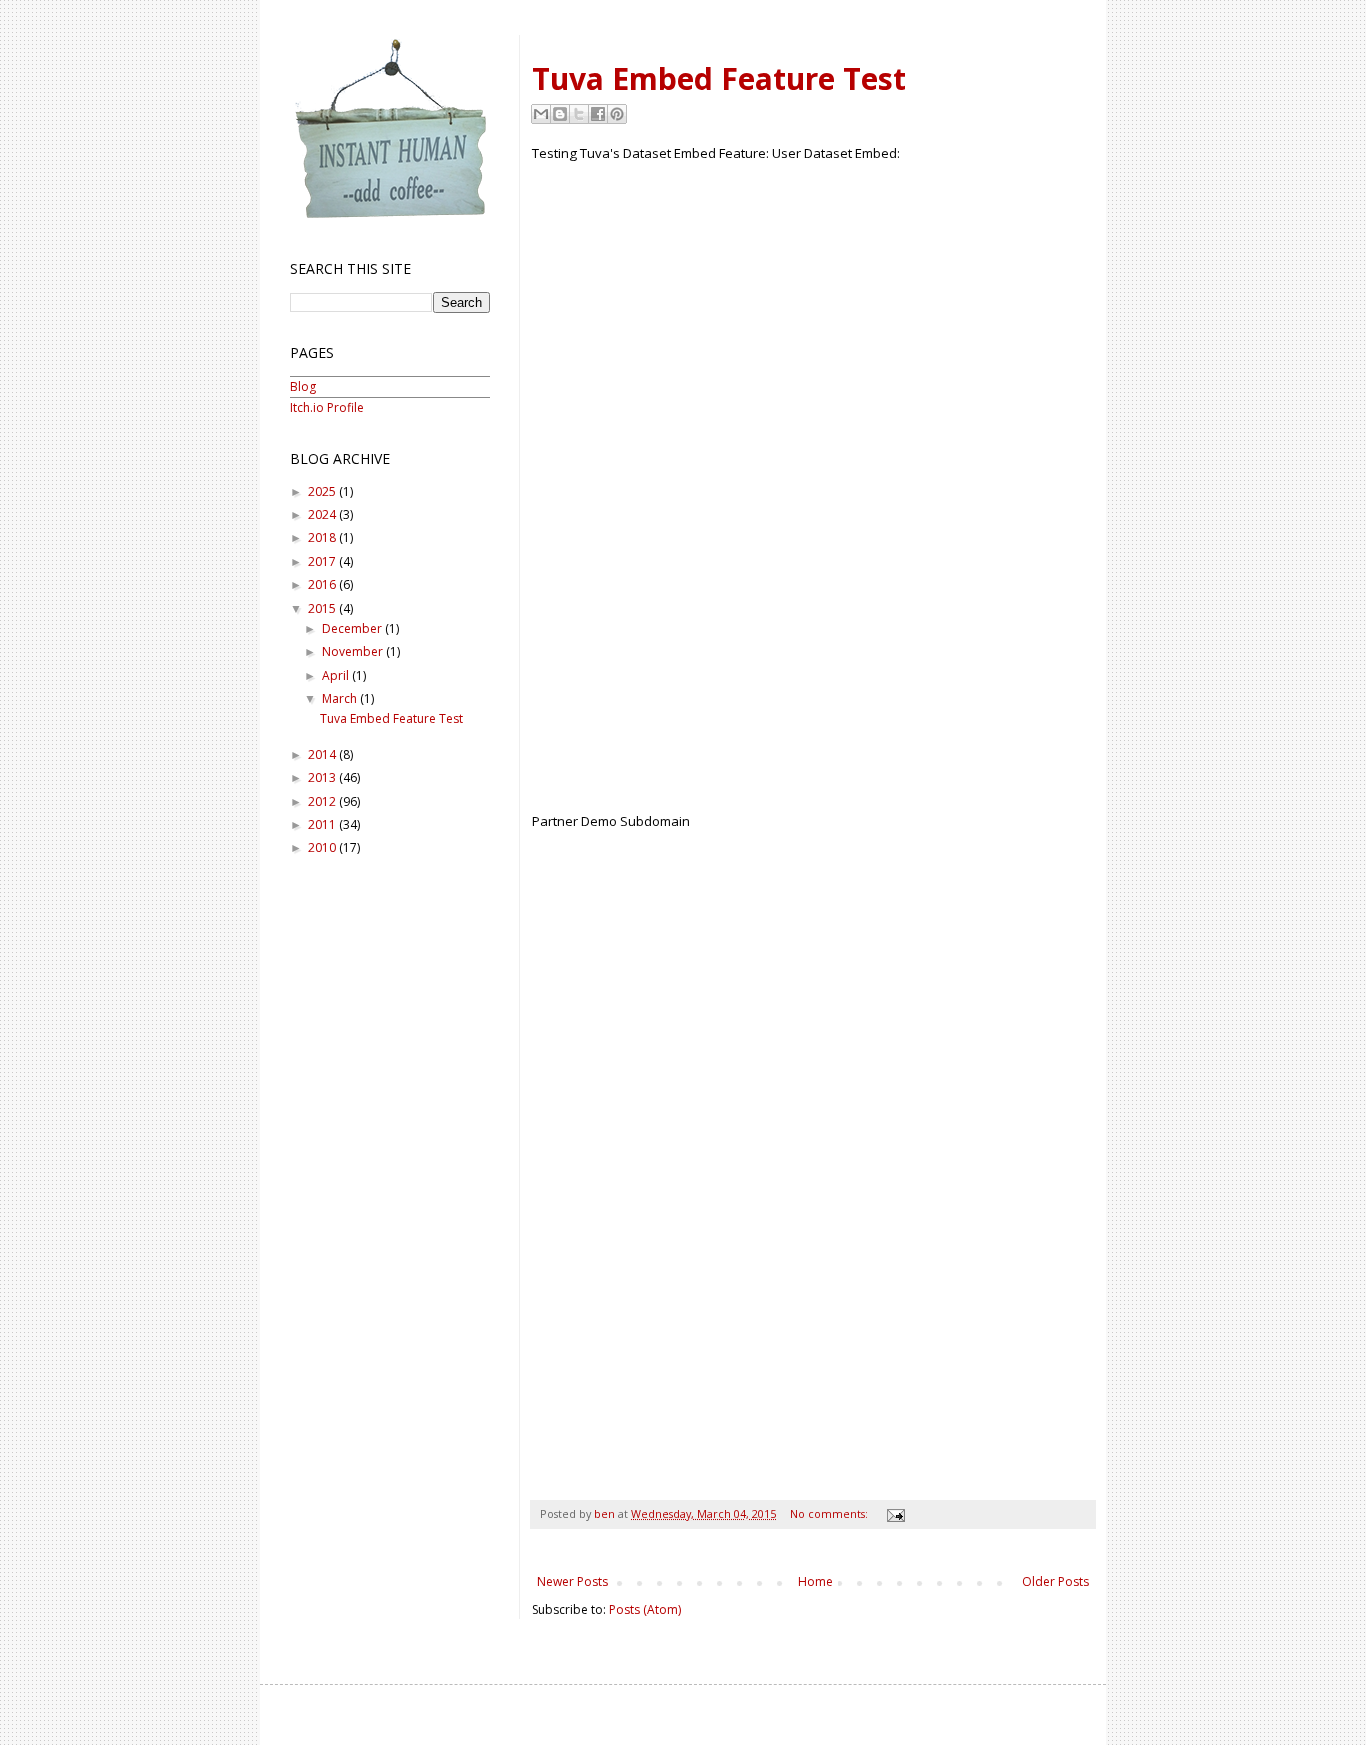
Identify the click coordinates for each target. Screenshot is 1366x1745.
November (354, 651)
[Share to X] (579, 114)
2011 (323, 824)
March (341, 698)
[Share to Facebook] (598, 114)
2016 (323, 584)
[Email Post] (893, 1513)
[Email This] (541, 114)
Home (815, 1581)
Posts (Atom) (645, 1609)
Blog (303, 386)
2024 (323, 514)
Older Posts (1055, 1581)
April (337, 675)
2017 (323, 561)
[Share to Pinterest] (617, 114)
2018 (323, 537)
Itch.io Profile (327, 407)
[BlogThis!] (560, 114)
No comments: (830, 1513)
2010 (323, 847)
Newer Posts (572, 1581)
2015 (323, 608)
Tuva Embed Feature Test (719, 78)
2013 (323, 777)
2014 (323, 754)
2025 (323, 491)
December (353, 628)
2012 (323, 801)
